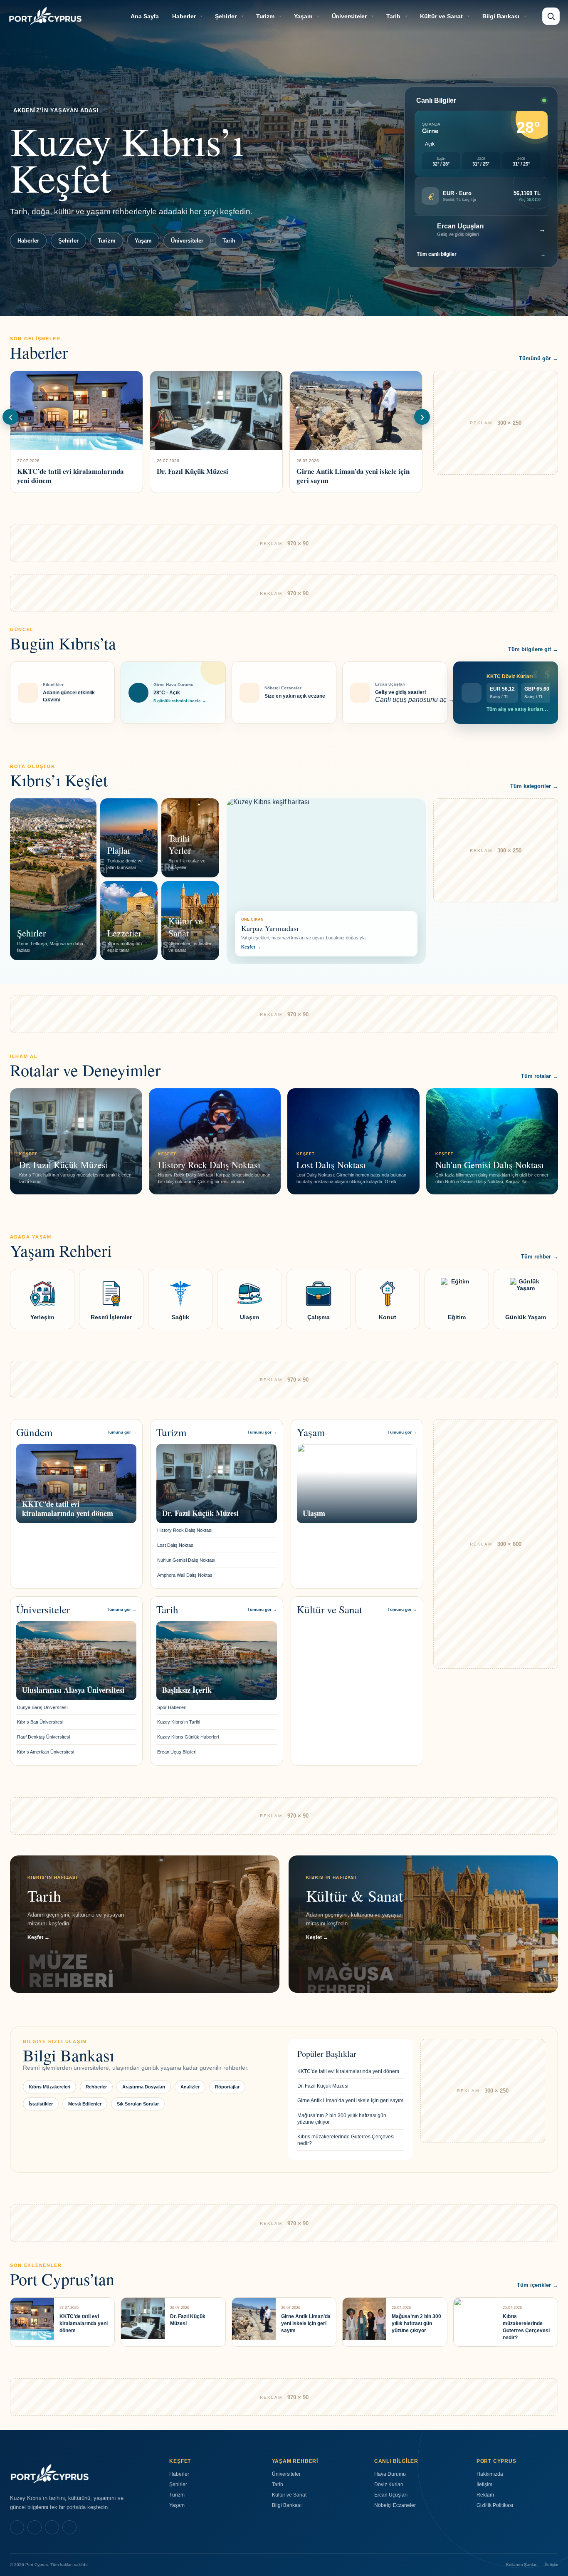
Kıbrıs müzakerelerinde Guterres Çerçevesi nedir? (346, 2140)
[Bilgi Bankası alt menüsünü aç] (525, 16)
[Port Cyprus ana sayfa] (45, 16)
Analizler (190, 2087)
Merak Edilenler (85, 2104)
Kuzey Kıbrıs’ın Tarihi (179, 1722)
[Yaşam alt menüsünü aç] (318, 16)
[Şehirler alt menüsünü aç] (242, 16)
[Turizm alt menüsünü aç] (280, 16)
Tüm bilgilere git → (533, 649)
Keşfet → (251, 947)
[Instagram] (35, 2527)
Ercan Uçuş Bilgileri (177, 1752)
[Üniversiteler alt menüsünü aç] (373, 16)
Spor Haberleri (172, 1707)
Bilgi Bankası (501, 16)
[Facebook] (17, 2527)
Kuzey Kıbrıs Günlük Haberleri (188, 1737)
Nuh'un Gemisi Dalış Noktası (186, 1560)
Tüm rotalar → (540, 1076)
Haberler (184, 16)
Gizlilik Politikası (495, 2505)
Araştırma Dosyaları (144, 2087)
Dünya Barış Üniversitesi (42, 1707)
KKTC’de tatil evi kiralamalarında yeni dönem (348, 2071)
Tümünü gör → (538, 358)
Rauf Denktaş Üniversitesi (43, 1737)
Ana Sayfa (145, 16)
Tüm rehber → (540, 1257)
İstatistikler (41, 2104)
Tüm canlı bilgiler (481, 254)
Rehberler (96, 2087)
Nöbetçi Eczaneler (395, 2505)
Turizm (265, 16)
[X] (52, 2527)
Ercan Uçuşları (391, 2495)
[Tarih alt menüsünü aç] (406, 16)
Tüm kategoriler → (534, 786)
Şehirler (226, 16)
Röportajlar (227, 2087)
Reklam (485, 2495)
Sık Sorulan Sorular (138, 2104)
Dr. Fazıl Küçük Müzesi (323, 2086)
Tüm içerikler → (537, 2285)
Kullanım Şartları (522, 2565)
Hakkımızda (490, 2474)
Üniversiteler (349, 16)
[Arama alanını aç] (551, 16)
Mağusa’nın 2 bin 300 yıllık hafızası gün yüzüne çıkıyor (342, 2119)
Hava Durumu (390, 2474)
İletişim (484, 2484)
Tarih (393, 16)
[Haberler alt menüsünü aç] (201, 16)
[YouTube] (69, 2527)
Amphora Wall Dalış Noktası (185, 1575)
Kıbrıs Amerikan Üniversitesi (46, 1752)
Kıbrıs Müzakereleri (49, 2087)
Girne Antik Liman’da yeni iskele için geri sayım (350, 2100)
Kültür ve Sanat (442, 16)
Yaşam (303, 16)
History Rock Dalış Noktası (185, 1530)
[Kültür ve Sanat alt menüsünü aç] (469, 16)
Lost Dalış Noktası (176, 1545)
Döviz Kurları (389, 2484)
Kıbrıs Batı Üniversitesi (40, 1722)
